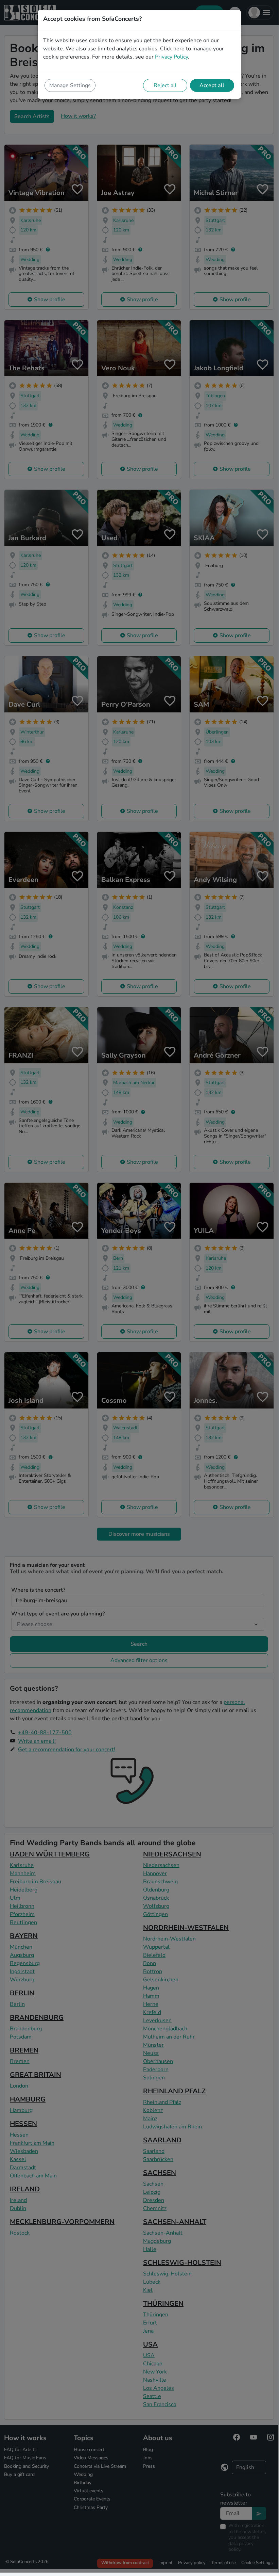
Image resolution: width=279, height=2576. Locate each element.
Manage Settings (70, 85)
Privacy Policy (171, 57)
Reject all (165, 85)
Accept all (212, 85)
